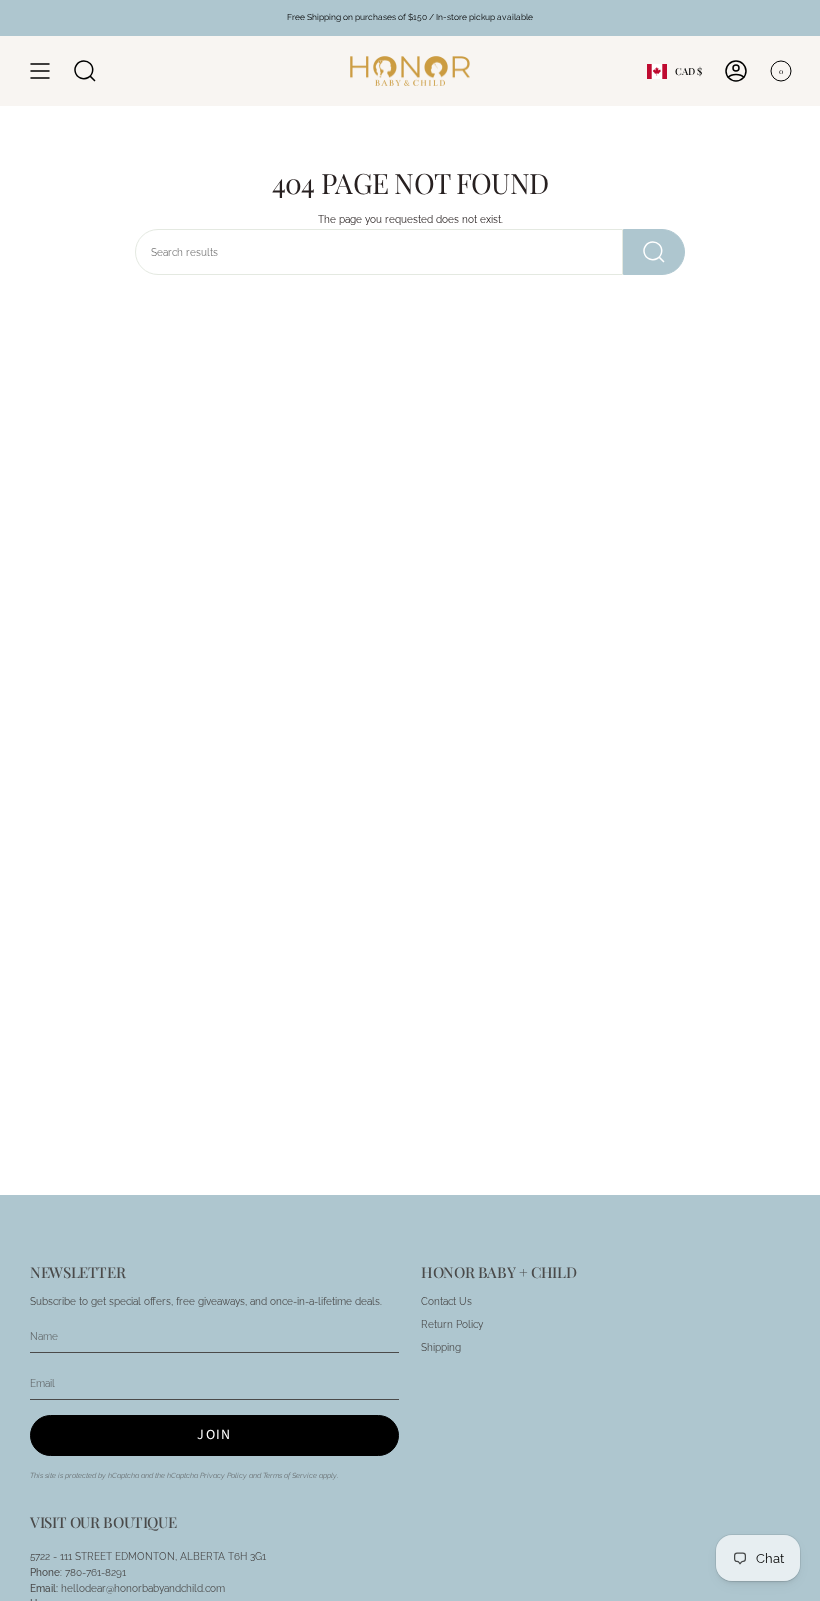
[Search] (654, 252)
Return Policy (452, 1324)
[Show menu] (40, 71)
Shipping (441, 1347)
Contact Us (446, 1301)
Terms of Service (290, 1475)
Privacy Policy (223, 1475)
